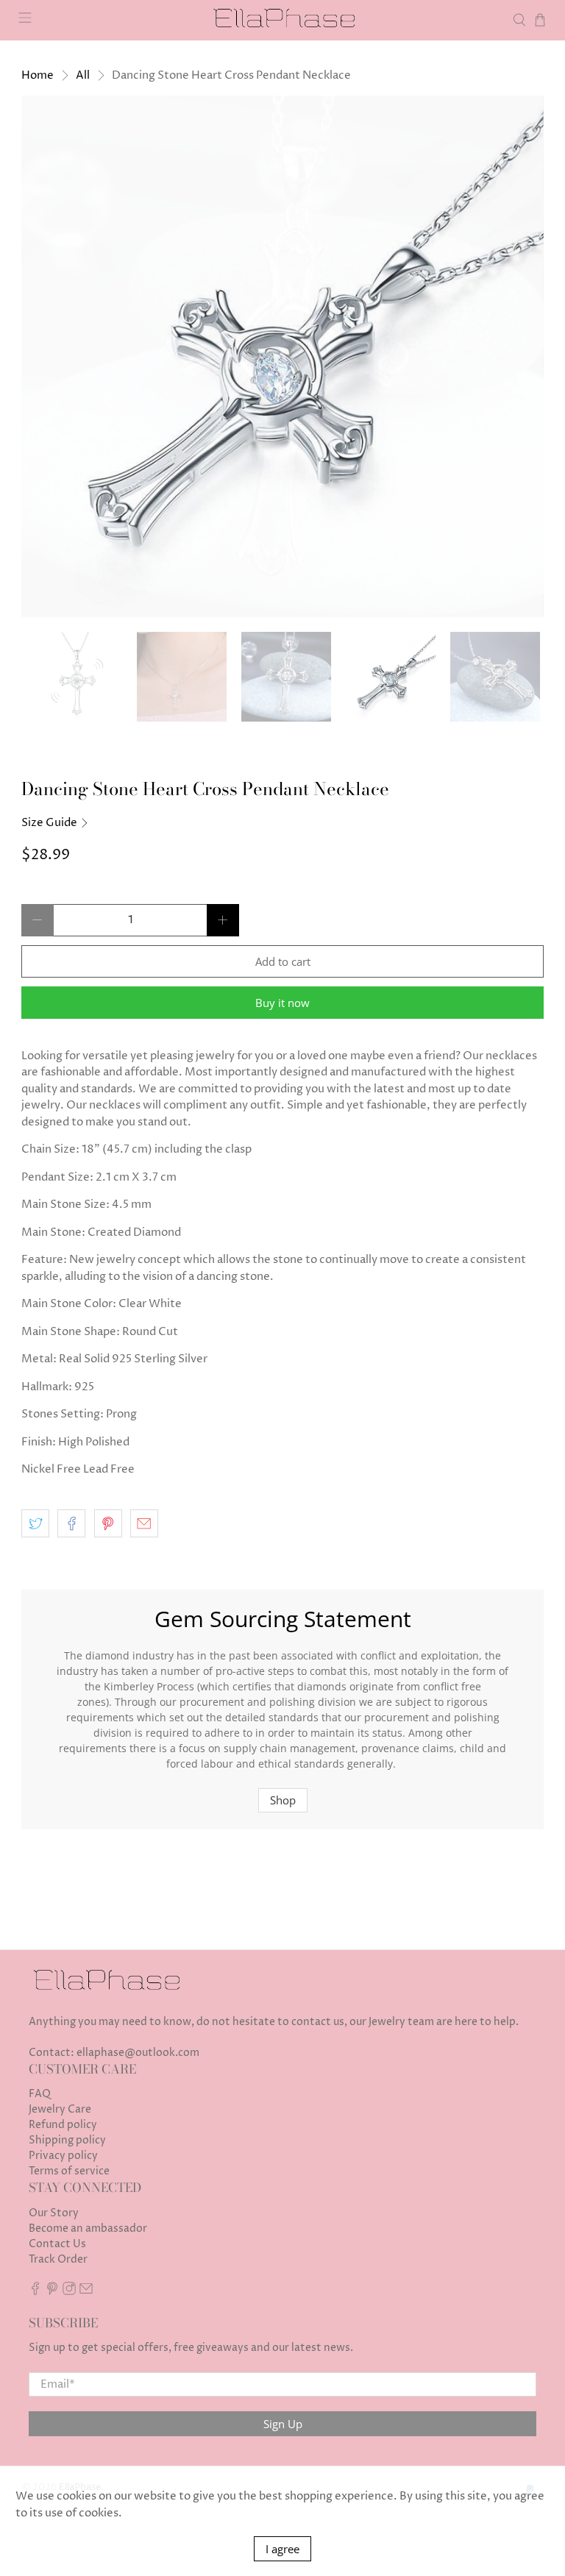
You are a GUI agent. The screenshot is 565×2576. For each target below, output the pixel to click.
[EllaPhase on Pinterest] (52, 2292)
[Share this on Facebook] (71, 1523)
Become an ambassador (88, 2228)
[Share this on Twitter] (35, 1523)
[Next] (520, 357)
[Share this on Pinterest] (108, 1523)
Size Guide (50, 823)
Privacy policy (63, 2156)
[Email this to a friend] (144, 1523)
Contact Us (57, 2244)
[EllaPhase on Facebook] (35, 2292)
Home (38, 75)
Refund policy (63, 2125)
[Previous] (45, 357)
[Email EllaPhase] (86, 2292)
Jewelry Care (60, 2109)
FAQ (40, 2094)
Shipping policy (67, 2140)
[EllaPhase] (282, 20)
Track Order (58, 2259)
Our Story (54, 2213)
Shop (283, 1800)
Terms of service (69, 2171)
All (83, 75)
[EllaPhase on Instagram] (69, 2292)
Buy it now (282, 1003)
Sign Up (283, 2424)
